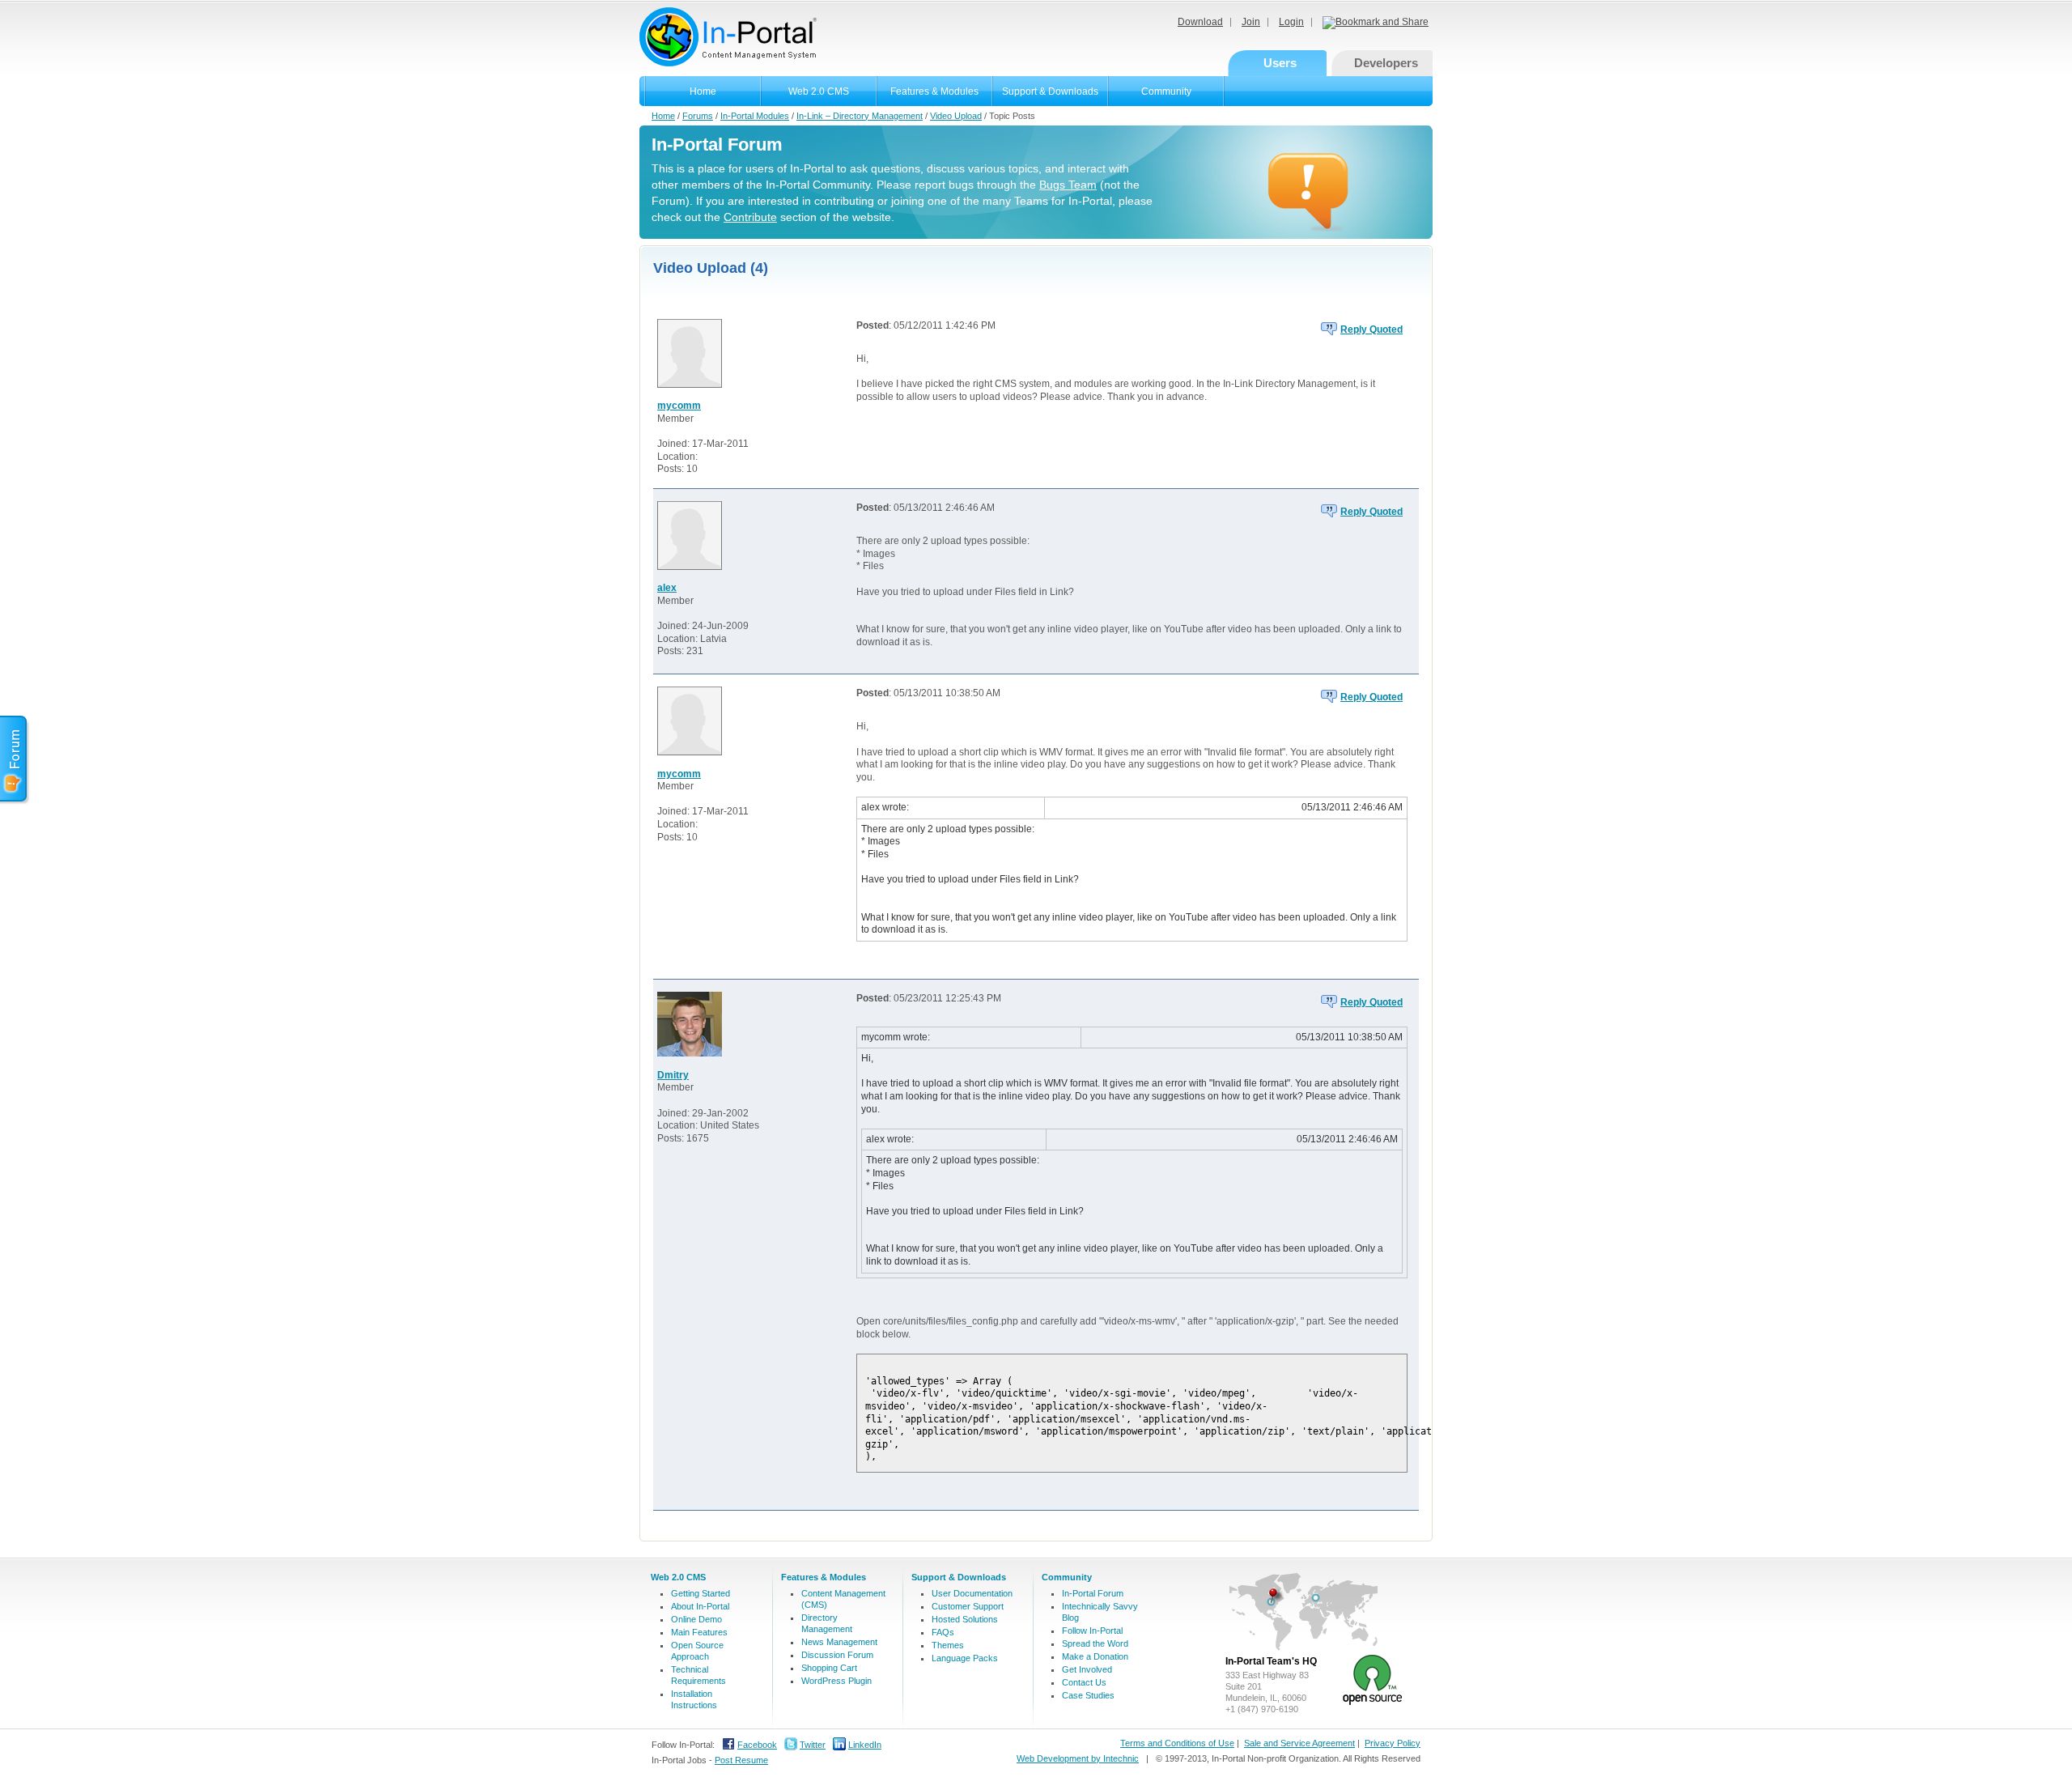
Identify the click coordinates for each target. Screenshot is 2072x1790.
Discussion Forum (837, 1655)
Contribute (750, 217)
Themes (948, 1645)
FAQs (943, 1632)
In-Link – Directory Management (860, 116)
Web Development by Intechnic (1078, 1758)
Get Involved (1087, 1669)
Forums (698, 116)
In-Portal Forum (1093, 1593)
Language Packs (965, 1658)
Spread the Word (1095, 1643)
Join (1251, 22)
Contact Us (1084, 1682)
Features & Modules (934, 91)
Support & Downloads (1050, 91)
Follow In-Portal (1092, 1631)
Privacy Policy (1393, 1743)
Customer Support (968, 1606)
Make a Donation (1095, 1656)
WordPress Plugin (836, 1681)
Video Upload (956, 116)
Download (1200, 22)
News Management (839, 1642)
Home (703, 91)
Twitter (813, 1745)
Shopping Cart (829, 1668)
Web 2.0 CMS (819, 91)
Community (1166, 91)
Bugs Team (1068, 185)
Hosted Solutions (965, 1619)
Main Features (699, 1632)
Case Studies (1088, 1695)
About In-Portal (700, 1606)
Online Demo (696, 1619)
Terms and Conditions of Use (1177, 1743)
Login (1291, 22)
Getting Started (701, 1593)
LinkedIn (865, 1745)
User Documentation (972, 1593)
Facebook (757, 1745)
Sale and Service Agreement (1299, 1743)
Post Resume (741, 1760)
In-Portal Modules (755, 116)
